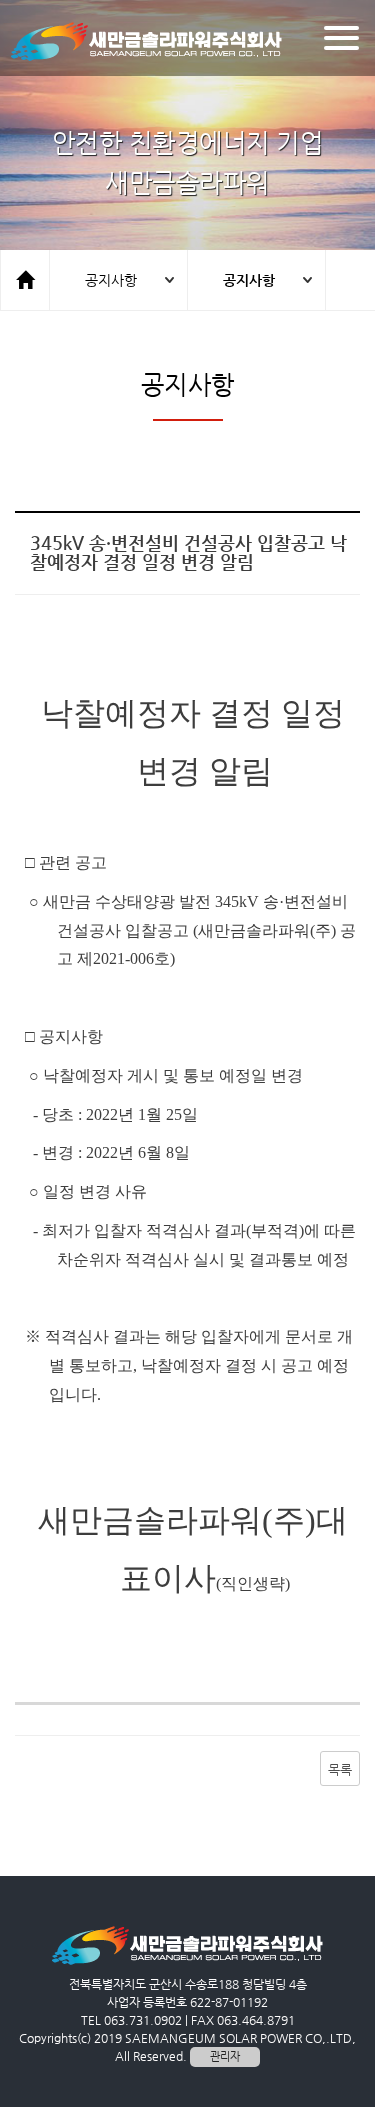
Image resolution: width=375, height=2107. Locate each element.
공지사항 (111, 280)
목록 (340, 1769)
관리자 (225, 2056)
